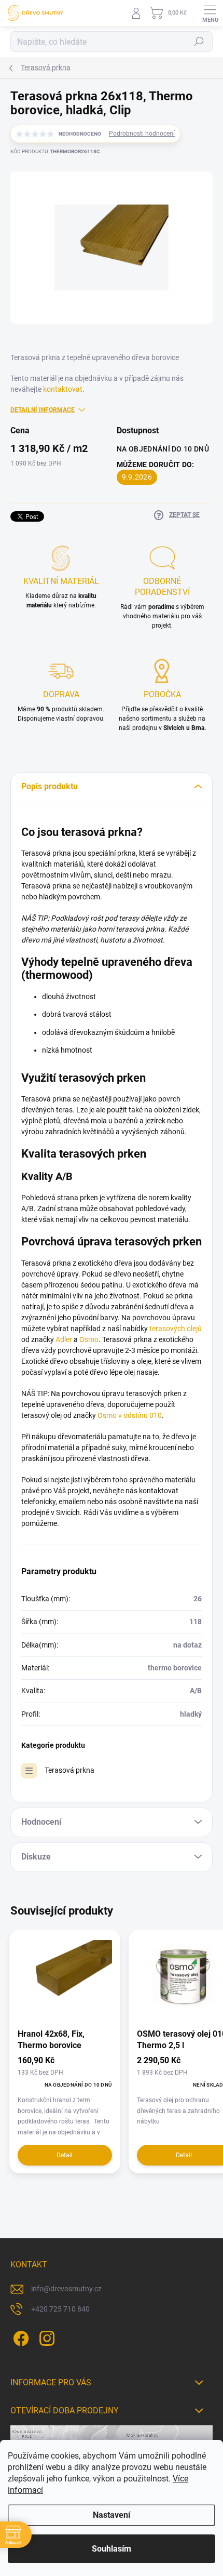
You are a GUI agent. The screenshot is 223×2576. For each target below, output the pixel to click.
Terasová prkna (69, 1770)
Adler (64, 1339)
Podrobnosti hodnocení (142, 134)
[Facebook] (19, 2337)
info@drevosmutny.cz (66, 2289)
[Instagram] (45, 2337)
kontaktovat (63, 389)
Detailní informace (43, 410)
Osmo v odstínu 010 (130, 1415)
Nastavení (112, 2515)
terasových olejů (176, 1329)
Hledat (199, 42)
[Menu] (210, 13)
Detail (65, 2155)
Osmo (89, 1339)
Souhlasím (112, 2549)
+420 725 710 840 (60, 2309)
